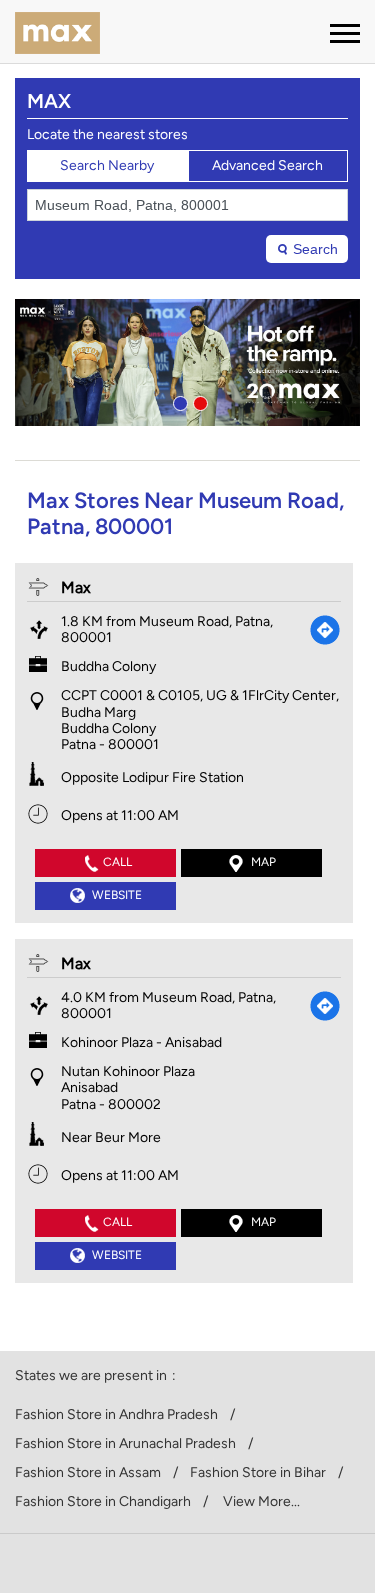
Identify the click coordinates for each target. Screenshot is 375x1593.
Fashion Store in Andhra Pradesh (116, 1415)
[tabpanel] (187, 362)
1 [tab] (178, 401)
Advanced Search (267, 165)
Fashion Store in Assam (88, 1473)
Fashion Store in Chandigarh (103, 1502)
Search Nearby (107, 165)
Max (76, 587)
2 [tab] (198, 401)
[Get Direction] (325, 630)
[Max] (57, 35)
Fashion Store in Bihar (258, 1473)
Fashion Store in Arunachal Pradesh (125, 1444)
